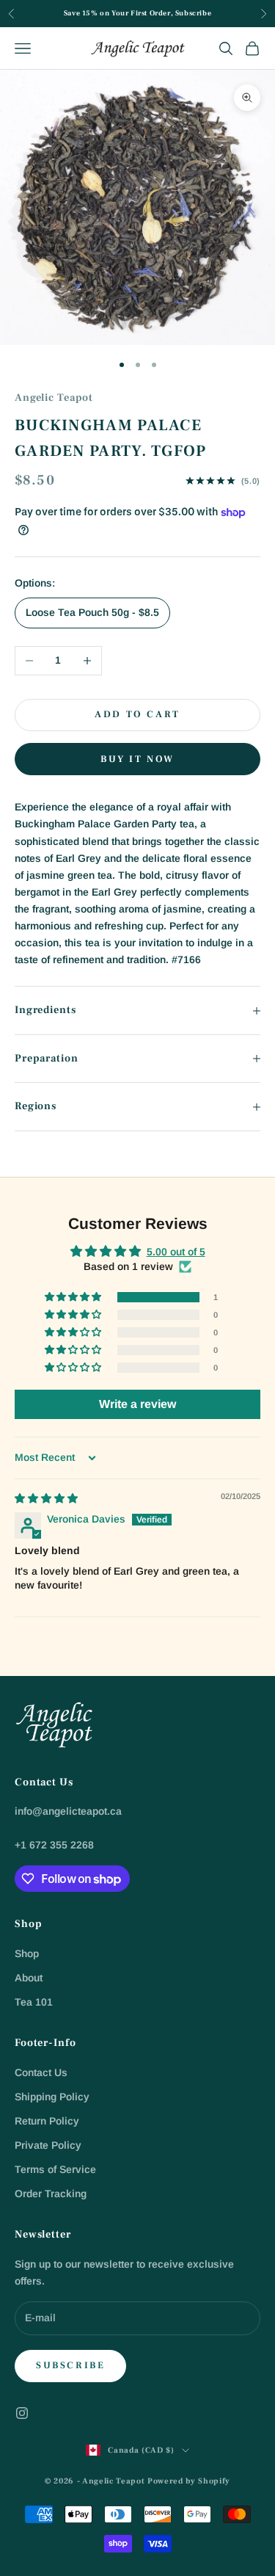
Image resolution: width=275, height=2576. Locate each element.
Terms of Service (55, 2169)
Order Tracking (51, 2194)
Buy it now (137, 759)
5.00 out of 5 (176, 1252)
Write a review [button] (137, 1404)
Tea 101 (34, 2002)
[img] (46, 1498)
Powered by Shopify (189, 2481)
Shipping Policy (52, 2097)
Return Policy (47, 2121)
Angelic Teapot (54, 398)
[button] (74, 1297)
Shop (27, 1953)
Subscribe (70, 2365)
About (29, 1978)
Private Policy (48, 2145)
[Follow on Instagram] (22, 2413)
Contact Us (41, 2072)
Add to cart (137, 714)
